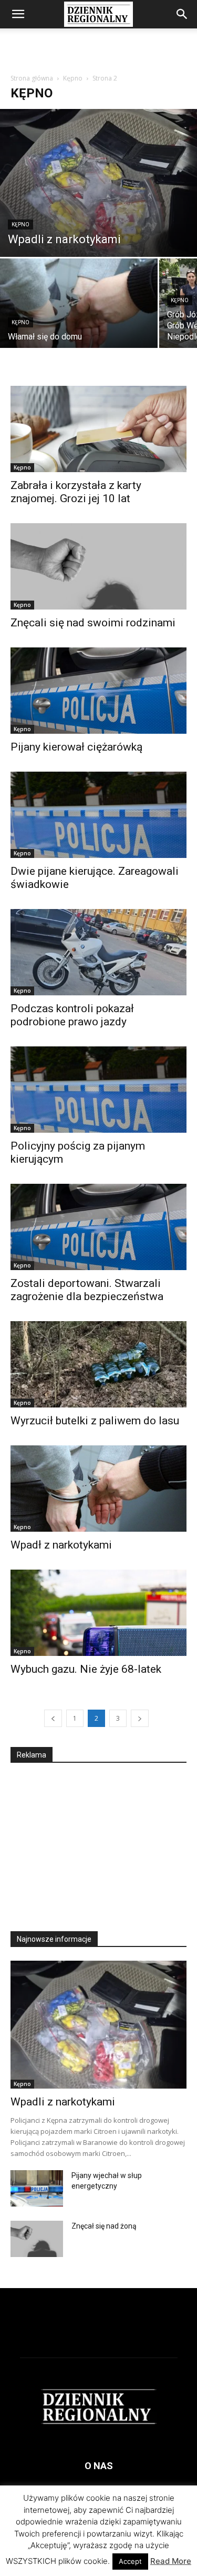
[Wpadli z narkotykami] (98, 183)
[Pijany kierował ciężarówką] (98, 691)
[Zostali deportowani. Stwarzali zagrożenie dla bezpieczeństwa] (98, 1227)
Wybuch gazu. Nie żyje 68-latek (86, 1669)
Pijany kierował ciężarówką (76, 747)
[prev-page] (53, 1718)
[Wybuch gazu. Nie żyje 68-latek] (98, 1613)
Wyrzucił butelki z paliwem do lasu (95, 1421)
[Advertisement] (99, 47)
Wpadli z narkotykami (63, 2102)
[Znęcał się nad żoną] (37, 2239)
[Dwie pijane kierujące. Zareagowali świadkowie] (98, 815)
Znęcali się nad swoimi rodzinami (94, 623)
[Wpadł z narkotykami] (98, 1489)
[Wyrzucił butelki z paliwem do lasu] (98, 1364)
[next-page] (140, 1718)
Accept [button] (130, 2561)
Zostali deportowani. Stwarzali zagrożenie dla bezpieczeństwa (87, 1290)
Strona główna (32, 78)
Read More (171, 2561)
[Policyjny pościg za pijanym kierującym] (98, 1090)
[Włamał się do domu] (79, 317)
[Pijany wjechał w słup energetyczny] (37, 2188)
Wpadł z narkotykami (61, 1545)
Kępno (73, 78)
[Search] (182, 14)
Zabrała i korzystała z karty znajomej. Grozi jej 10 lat (76, 492)
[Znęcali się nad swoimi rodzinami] (98, 566)
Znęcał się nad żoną (104, 2226)
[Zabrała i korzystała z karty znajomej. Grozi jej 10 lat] (98, 429)
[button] (18, 14)
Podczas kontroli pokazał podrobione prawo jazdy (72, 1015)
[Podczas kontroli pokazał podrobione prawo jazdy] (98, 952)
